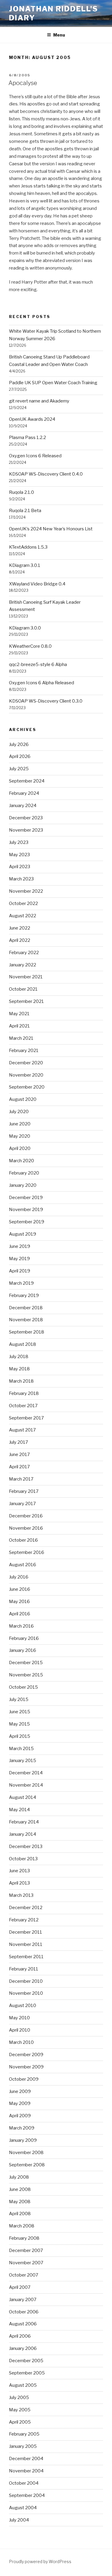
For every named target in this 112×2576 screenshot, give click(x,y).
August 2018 (23, 1344)
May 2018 (19, 1369)
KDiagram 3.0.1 (25, 565)
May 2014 (19, 1810)
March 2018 (21, 1381)
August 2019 (23, 1234)
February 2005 (24, 2434)
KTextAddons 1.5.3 (28, 547)
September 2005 (27, 2373)
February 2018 (24, 1393)
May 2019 (19, 1259)
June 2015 (20, 1712)
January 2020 (23, 1185)
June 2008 (20, 2189)
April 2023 (20, 867)
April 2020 (20, 1148)
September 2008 (27, 2165)
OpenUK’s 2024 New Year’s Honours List (51, 529)
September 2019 (27, 1222)
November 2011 (26, 1944)
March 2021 (21, 1038)
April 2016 (20, 1614)
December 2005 (26, 2361)
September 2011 (26, 1957)
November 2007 (26, 2263)
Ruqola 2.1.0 (22, 492)
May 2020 (20, 1136)
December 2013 (26, 1847)
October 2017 (23, 1406)
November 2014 (26, 1785)
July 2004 (19, 2520)
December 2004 (26, 2459)
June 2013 (19, 1871)
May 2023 (19, 855)
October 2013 (23, 1859)
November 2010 (26, 1993)
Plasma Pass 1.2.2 (27, 438)
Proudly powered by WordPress (40, 2561)
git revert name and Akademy (39, 401)
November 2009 (26, 2067)
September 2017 (26, 1418)
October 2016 (23, 1540)
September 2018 (27, 1332)
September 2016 (27, 1552)
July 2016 (19, 1577)
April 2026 (20, 756)
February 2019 (24, 1295)
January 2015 (23, 1761)
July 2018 (19, 1357)
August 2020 (23, 1099)
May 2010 (19, 2018)
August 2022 (23, 916)
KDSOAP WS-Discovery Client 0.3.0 (46, 701)
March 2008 (22, 2226)
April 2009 (20, 2116)
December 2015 (26, 1663)
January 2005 (23, 2446)
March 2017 (21, 1479)
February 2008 (24, 2238)
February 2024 (24, 793)
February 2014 (24, 1822)
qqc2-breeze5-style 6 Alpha (38, 665)
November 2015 (26, 1675)
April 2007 (20, 2287)
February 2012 (24, 1920)
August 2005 (23, 2385)
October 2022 (23, 903)
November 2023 (26, 830)
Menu (59, 35)
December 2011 (26, 1932)
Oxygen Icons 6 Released (35, 456)
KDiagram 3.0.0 (25, 628)
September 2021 (26, 1001)
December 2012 (26, 1908)
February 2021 (24, 1051)
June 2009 (20, 2091)
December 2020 (26, 1063)
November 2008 (26, 2153)
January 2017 (22, 1504)
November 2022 (26, 891)
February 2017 (24, 1491)
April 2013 (19, 1883)
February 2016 (24, 1638)
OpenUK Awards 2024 (32, 419)
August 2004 (23, 2508)
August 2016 (23, 1565)
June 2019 (20, 1246)
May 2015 (19, 1724)
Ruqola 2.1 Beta (25, 511)
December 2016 (26, 1516)
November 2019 (26, 1210)
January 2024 (23, 806)
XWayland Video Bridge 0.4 (37, 584)
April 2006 (20, 2336)
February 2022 (24, 953)
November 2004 (26, 2471)
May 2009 (20, 2103)
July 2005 (19, 2398)
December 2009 (26, 2055)
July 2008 (19, 2177)
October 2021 (23, 989)
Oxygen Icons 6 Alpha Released (42, 683)
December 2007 (26, 2250)
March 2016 (21, 1626)
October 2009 (24, 2079)
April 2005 (20, 2422)
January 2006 (23, 2348)
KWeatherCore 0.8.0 (30, 646)
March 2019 (21, 1283)
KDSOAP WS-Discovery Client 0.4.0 (46, 474)
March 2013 (21, 1895)
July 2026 (19, 744)
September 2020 (27, 1087)
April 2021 (19, 1026)
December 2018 (26, 1308)
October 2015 (23, 1687)
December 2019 (26, 1198)
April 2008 (20, 2214)
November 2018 (26, 1320)
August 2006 (23, 2324)
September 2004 (27, 2495)
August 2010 (23, 2006)
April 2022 (20, 940)
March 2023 (21, 879)
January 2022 (23, 965)
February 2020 (24, 1173)
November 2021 (26, 977)
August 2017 (22, 1430)
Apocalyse (23, 83)
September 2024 (27, 781)
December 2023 (26, 818)
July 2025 (19, 769)
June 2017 (19, 1455)
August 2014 (23, 1797)
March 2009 (22, 2128)
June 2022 (20, 928)
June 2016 (20, 1589)
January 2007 (23, 2300)
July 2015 (19, 1699)
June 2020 (20, 1124)
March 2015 (21, 1749)
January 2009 (23, 2140)
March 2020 (22, 1161)
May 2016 (19, 1602)
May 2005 (20, 2410)
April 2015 (20, 1736)
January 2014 (23, 1834)
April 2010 (20, 2030)
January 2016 (23, 1650)
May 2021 (19, 1014)
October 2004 (24, 2483)
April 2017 (19, 1467)
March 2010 (21, 2042)
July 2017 (19, 1442)
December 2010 (26, 1981)
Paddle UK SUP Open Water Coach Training (53, 383)
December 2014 (26, 1773)
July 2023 (19, 842)
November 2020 (26, 1075)
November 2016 (26, 1528)
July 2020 (19, 1112)
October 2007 (24, 2275)
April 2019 (20, 1271)
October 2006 (24, 2312)
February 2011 (24, 1969)
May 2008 (20, 2202)
